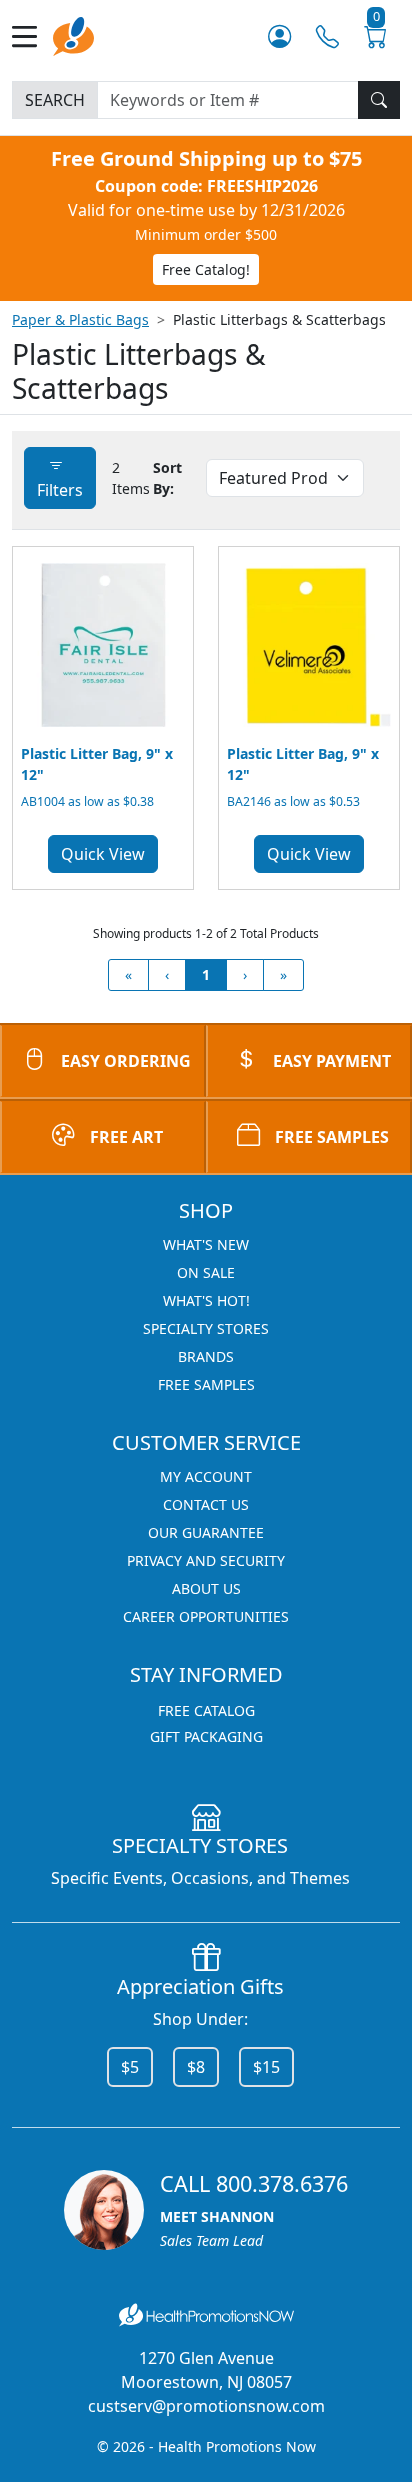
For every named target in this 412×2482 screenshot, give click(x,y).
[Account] (279, 36)
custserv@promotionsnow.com (206, 2406)
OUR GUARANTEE (206, 1532)
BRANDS (206, 1356)
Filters (60, 490)
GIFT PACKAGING (206, 1736)
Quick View (103, 854)
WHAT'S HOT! (206, 1300)
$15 (266, 2067)
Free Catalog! (206, 269)
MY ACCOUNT (206, 1476)
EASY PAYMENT (332, 1061)
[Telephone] (327, 36)
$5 (130, 2067)
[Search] (379, 100)
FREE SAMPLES (332, 1137)
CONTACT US (206, 1504)
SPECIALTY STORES (206, 1328)
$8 (196, 2067)
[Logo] (73, 34)
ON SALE (206, 1272)
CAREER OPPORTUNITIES (206, 1616)
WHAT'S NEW (206, 1244)
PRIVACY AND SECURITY (206, 1560)
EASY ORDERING (126, 1061)
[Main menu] (32, 36)
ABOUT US (206, 1588)
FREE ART (126, 1137)
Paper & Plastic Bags (80, 319)
